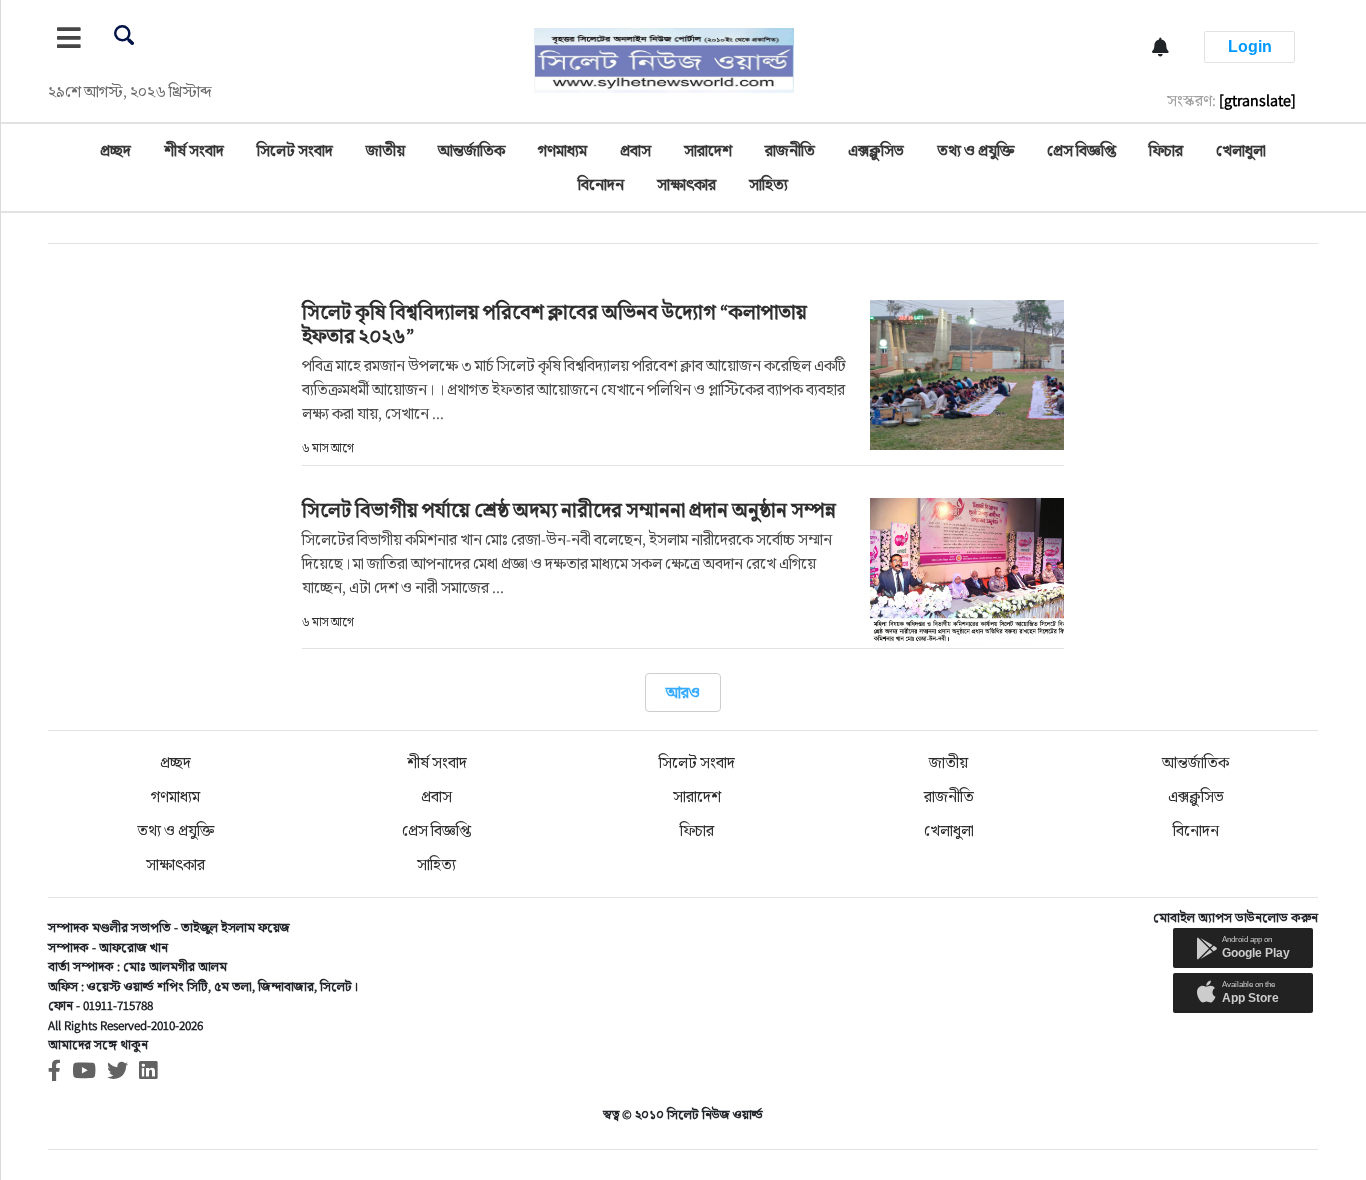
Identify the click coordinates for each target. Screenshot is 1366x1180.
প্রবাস (635, 150)
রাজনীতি (790, 150)
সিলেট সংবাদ (295, 150)
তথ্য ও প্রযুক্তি (975, 150)
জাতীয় (385, 150)
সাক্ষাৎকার (686, 184)
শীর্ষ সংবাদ (194, 150)
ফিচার (1166, 150)
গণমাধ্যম (562, 150)
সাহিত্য (768, 184)
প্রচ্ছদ (115, 150)
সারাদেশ (708, 150)
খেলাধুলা (1241, 150)
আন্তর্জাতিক (471, 150)
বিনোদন (601, 184)
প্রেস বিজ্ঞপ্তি (1081, 150)
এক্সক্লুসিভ (876, 150)
